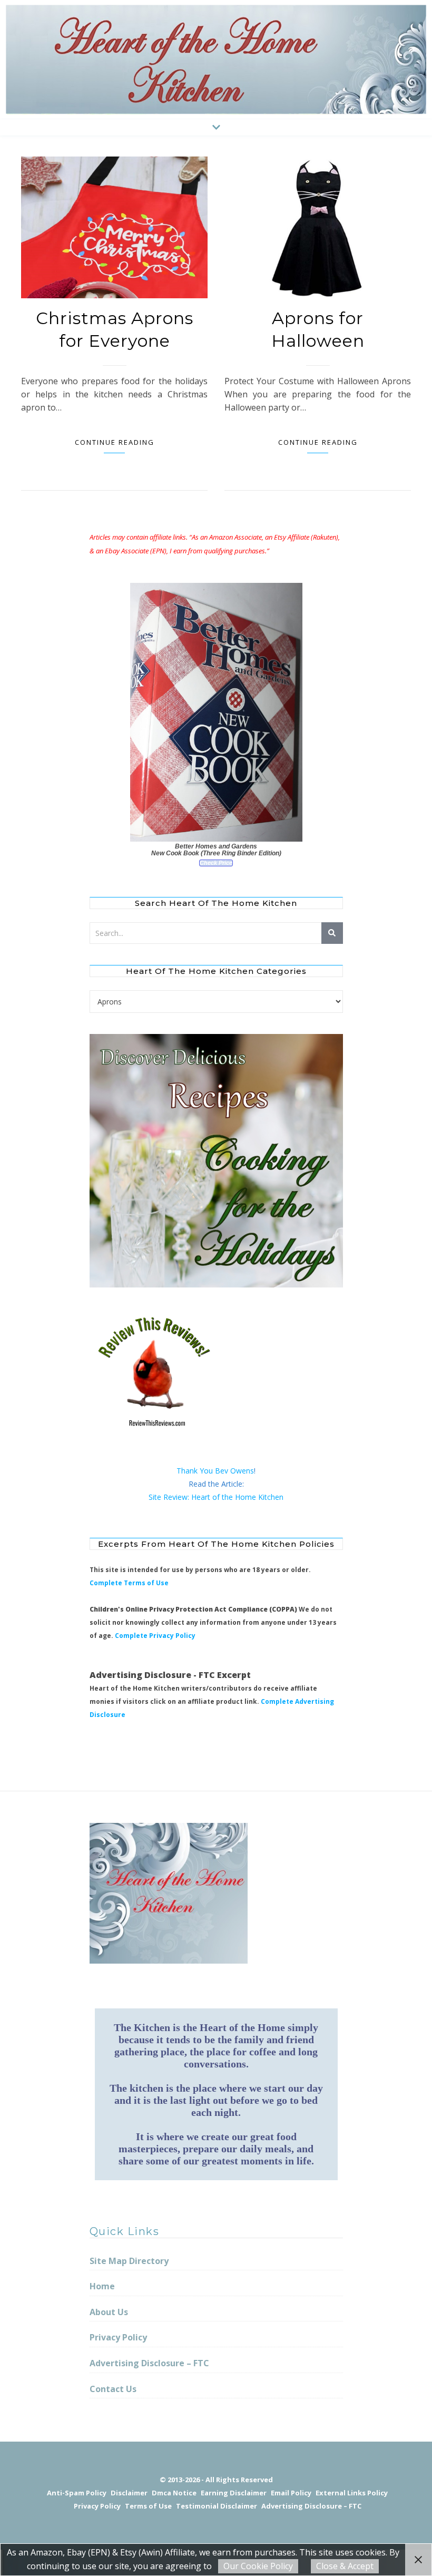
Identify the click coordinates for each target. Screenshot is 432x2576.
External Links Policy (352, 2493)
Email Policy (291, 2493)
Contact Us (113, 2389)
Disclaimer (129, 2493)
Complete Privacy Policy (155, 1636)
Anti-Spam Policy (77, 2493)
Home (102, 2286)
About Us (109, 2312)
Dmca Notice (174, 2493)
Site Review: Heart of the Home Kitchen (216, 1497)
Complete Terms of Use (129, 1583)
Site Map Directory (129, 2261)
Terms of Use (148, 2506)
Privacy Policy (118, 2337)
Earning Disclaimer (234, 2493)
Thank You (196, 1471)
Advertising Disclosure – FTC (149, 2363)
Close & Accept (345, 2566)
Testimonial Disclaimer (217, 2506)
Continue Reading (115, 442)
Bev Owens (234, 1471)
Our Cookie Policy (258, 2566)
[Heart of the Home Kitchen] (216, 60)
